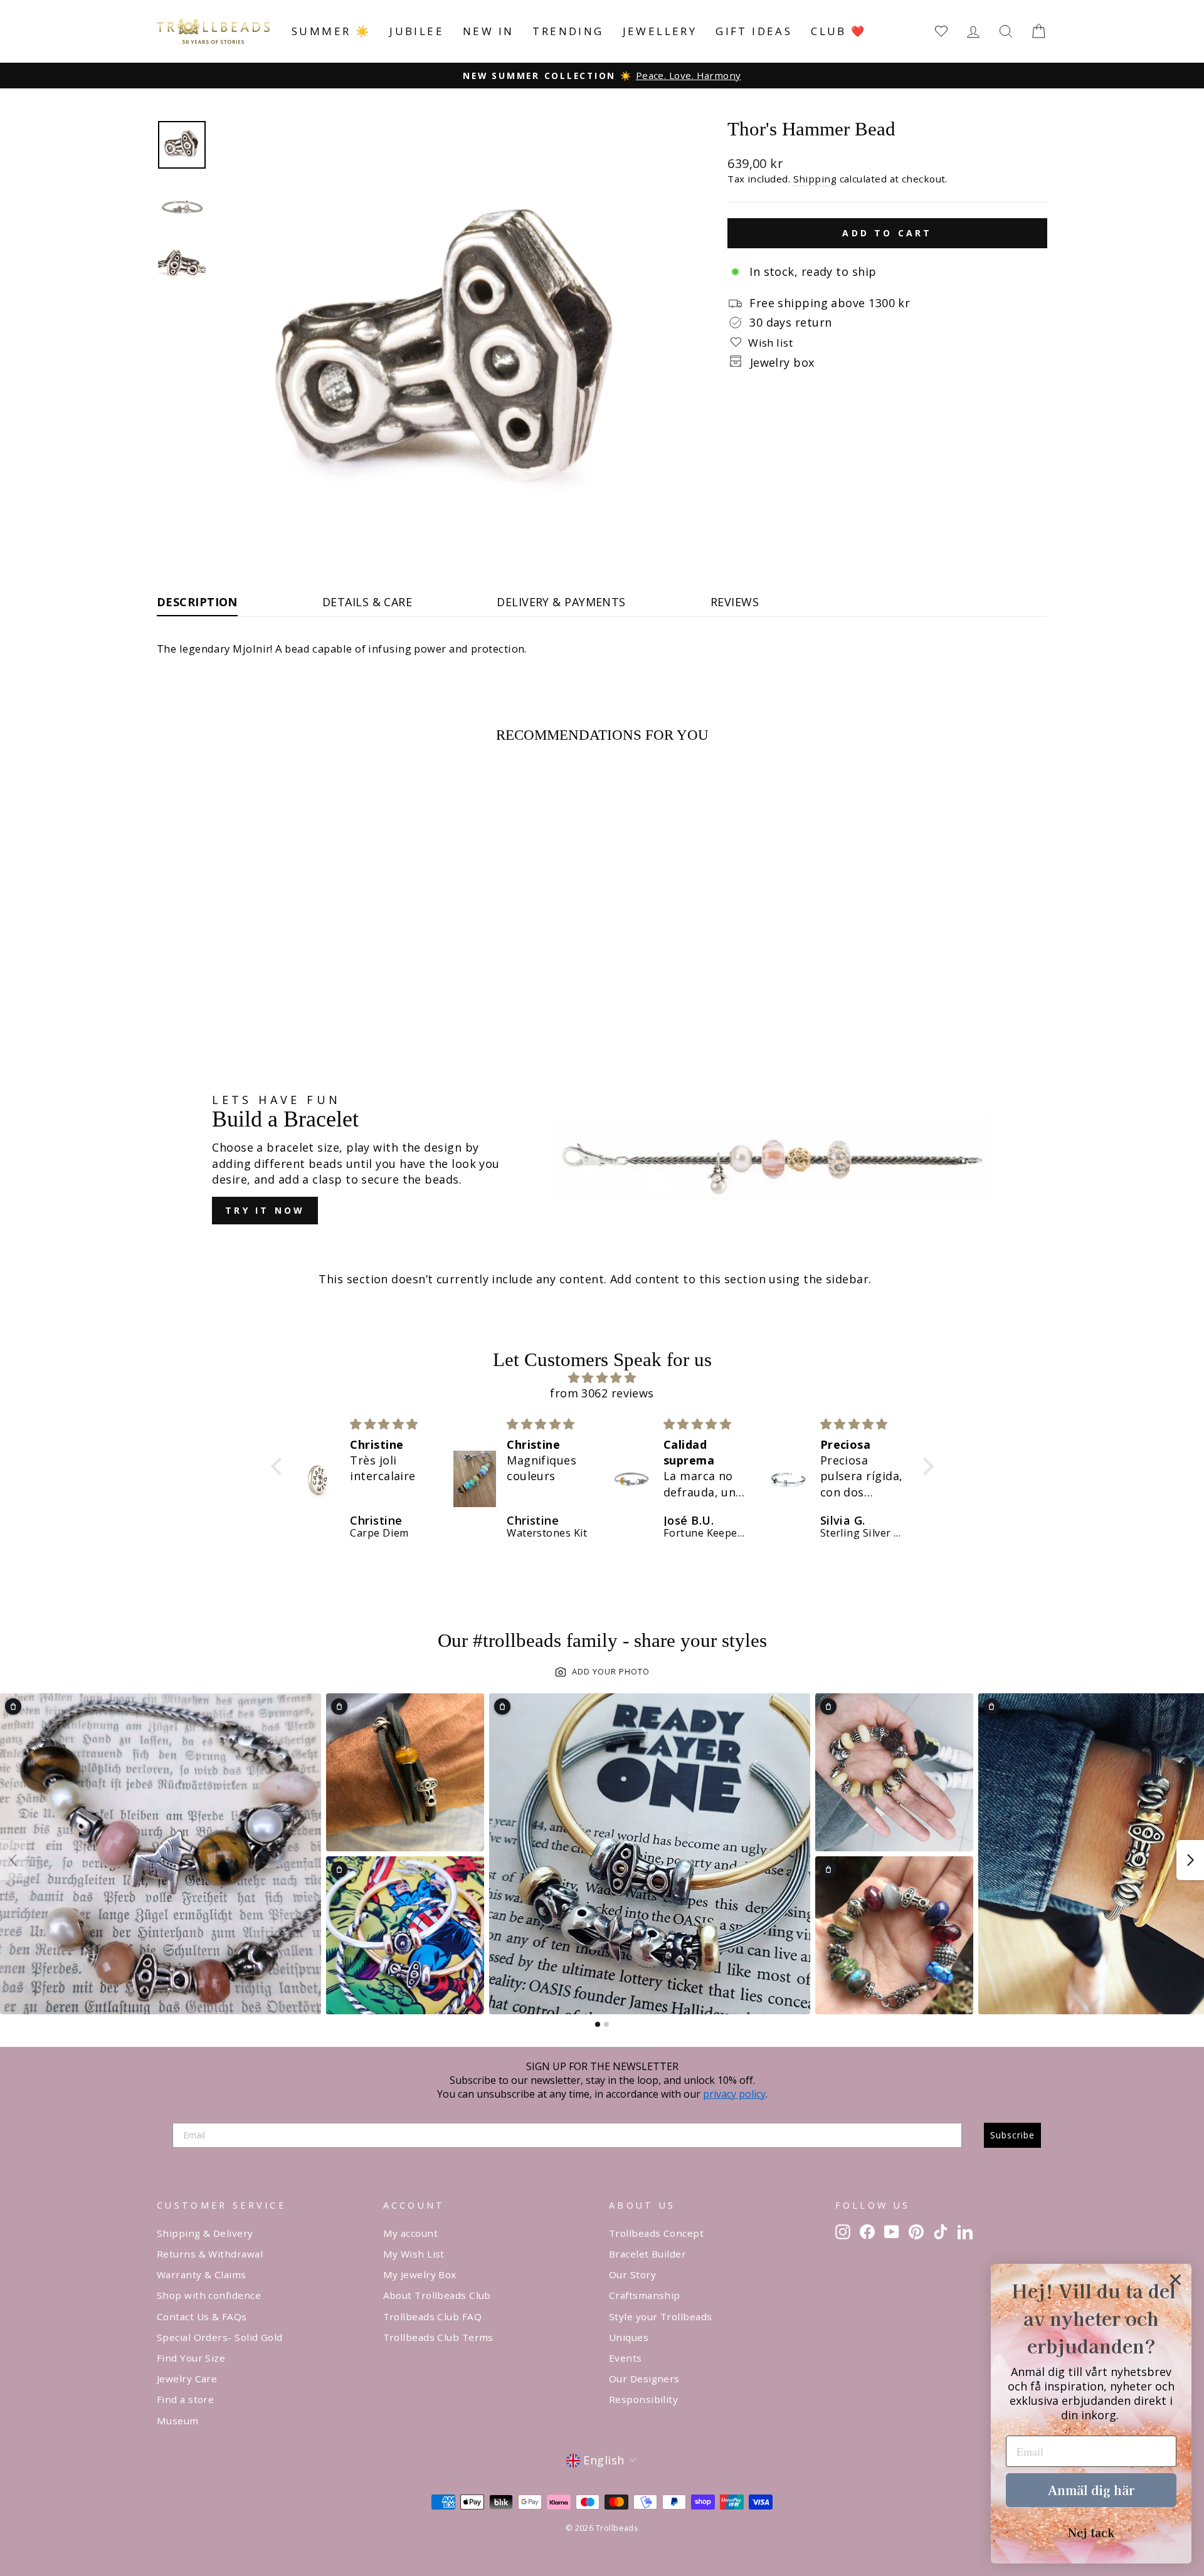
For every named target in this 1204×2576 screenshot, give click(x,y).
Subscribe (1012, 2135)
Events (626, 2358)
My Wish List (414, 2254)
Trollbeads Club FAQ (433, 2316)
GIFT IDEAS (754, 31)
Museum (178, 2421)
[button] (279, 1466)
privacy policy (734, 2094)
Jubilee (417, 31)
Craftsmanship (645, 2295)
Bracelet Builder (647, 2254)
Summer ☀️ (331, 31)
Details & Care (367, 602)
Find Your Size (191, 2358)
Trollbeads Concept (656, 2233)
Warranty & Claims (202, 2274)
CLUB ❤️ (838, 31)
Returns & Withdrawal (210, 2254)
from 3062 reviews (602, 1393)
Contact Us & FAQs (202, 2316)
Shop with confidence (209, 2295)
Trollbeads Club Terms (438, 2337)
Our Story (632, 2274)
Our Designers (644, 2379)
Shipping (815, 179)
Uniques (629, 2337)
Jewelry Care (187, 2379)
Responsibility (643, 2399)
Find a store (185, 2399)
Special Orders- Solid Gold (220, 2337)
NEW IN (488, 31)
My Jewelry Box (420, 2274)
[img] (602, 1378)
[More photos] (1190, 1860)
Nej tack (1091, 2532)
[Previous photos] (14, 1860)
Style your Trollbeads (660, 2316)
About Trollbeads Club (437, 2295)
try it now (265, 1210)
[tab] (598, 2024)
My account (411, 2233)
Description (197, 602)
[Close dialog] (1175, 2280)
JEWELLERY (660, 31)
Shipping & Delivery (205, 2233)
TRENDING (568, 31)
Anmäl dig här (1091, 2490)
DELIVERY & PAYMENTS (561, 602)
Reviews (735, 602)
